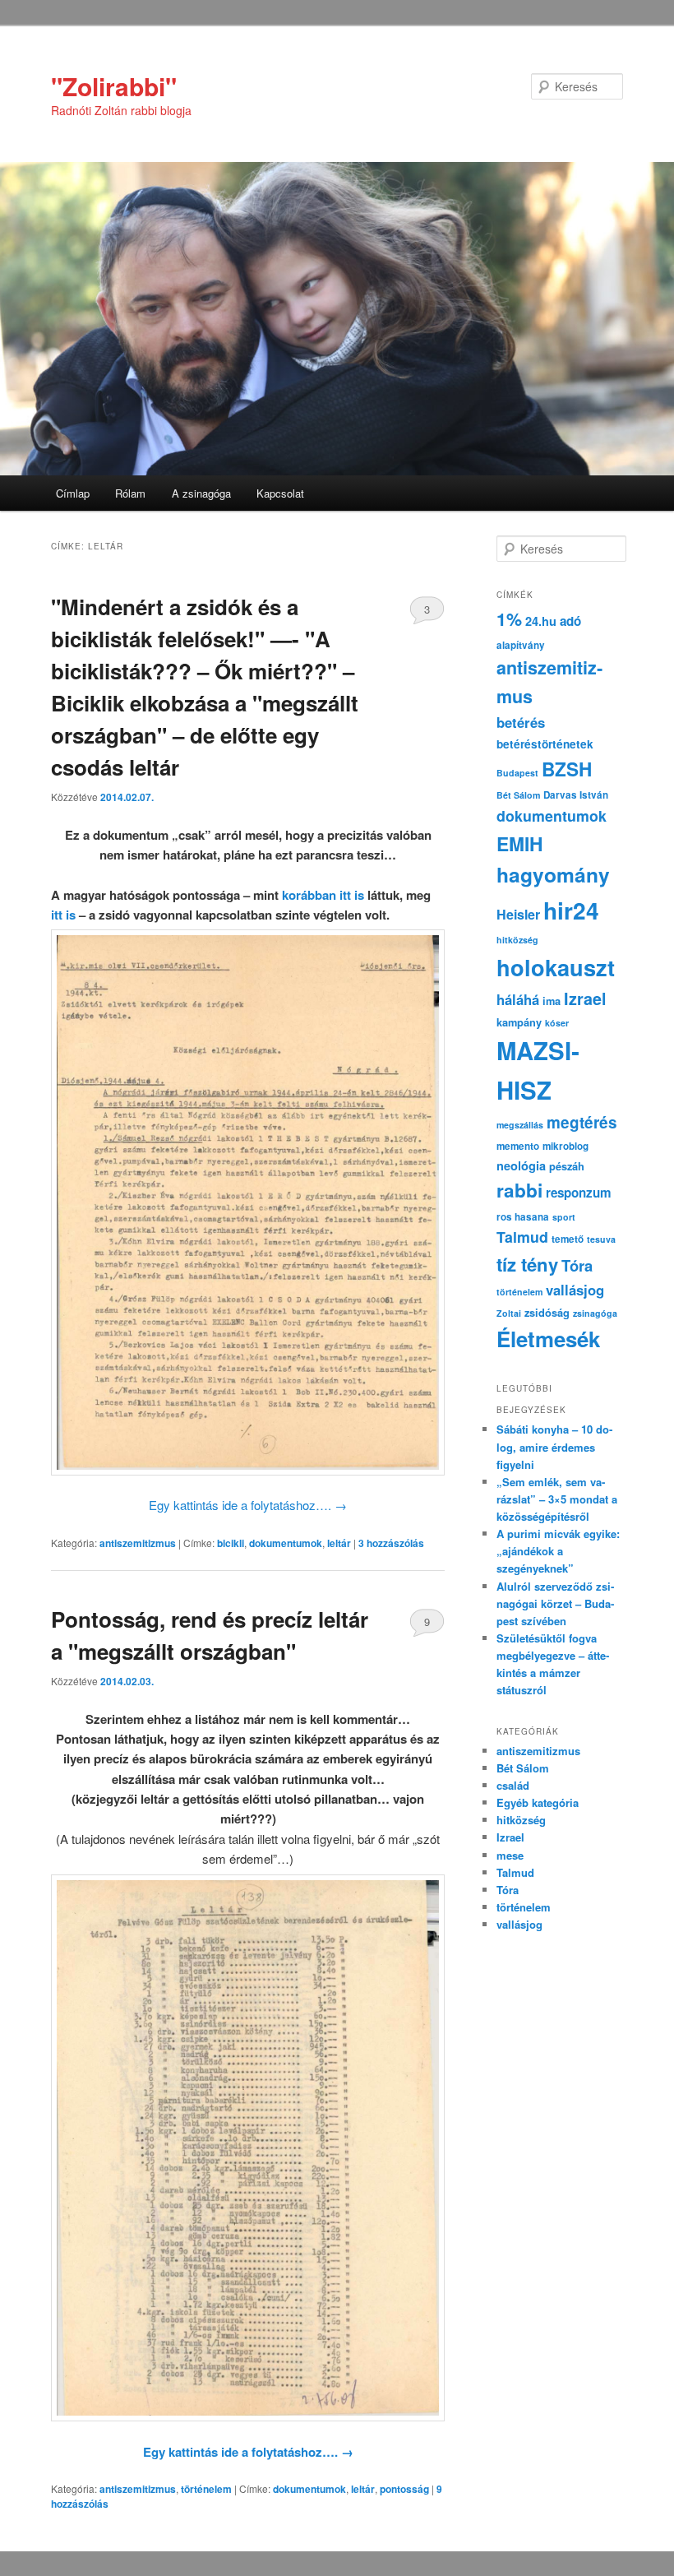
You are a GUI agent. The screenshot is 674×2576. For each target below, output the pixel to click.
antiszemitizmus (138, 1543)
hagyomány (553, 874)
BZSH (567, 769)
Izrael (585, 998)
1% (509, 619)
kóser (557, 1023)
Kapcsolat (280, 493)
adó (570, 621)
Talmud (522, 1237)
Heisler (518, 914)
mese (510, 1855)
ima (552, 1001)
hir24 (571, 910)
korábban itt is (325, 895)
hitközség (517, 940)
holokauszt (556, 967)
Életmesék (548, 1339)
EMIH (519, 843)
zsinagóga (595, 1313)
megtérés (582, 1122)
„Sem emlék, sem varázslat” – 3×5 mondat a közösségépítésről (557, 1499)
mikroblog (566, 1146)
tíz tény (527, 1264)
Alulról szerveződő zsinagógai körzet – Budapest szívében (555, 1603)
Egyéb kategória (538, 1802)
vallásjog (575, 1290)
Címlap (73, 493)
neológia (521, 1165)
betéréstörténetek (545, 744)
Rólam (130, 493)
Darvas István (576, 795)
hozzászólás (391, 1543)
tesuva (601, 1239)
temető (568, 1239)
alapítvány (521, 645)
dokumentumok (286, 1543)
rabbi (519, 1190)
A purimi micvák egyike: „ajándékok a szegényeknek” (558, 1551)
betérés (521, 722)
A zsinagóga (201, 493)
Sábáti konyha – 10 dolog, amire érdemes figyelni (554, 1446)
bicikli (231, 1543)
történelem (206, 2489)
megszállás (520, 1125)
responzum (579, 1193)
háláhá (518, 999)
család (513, 1785)
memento (518, 1146)
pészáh (567, 1166)
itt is (63, 915)
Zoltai (509, 1313)
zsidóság (547, 1313)
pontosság (404, 2489)
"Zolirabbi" (114, 86)
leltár (339, 1543)
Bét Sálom (518, 795)
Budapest (517, 773)
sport (564, 1217)
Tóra (577, 1265)
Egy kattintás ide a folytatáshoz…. (248, 1505)
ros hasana (523, 1217)
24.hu (541, 621)
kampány (519, 1022)
